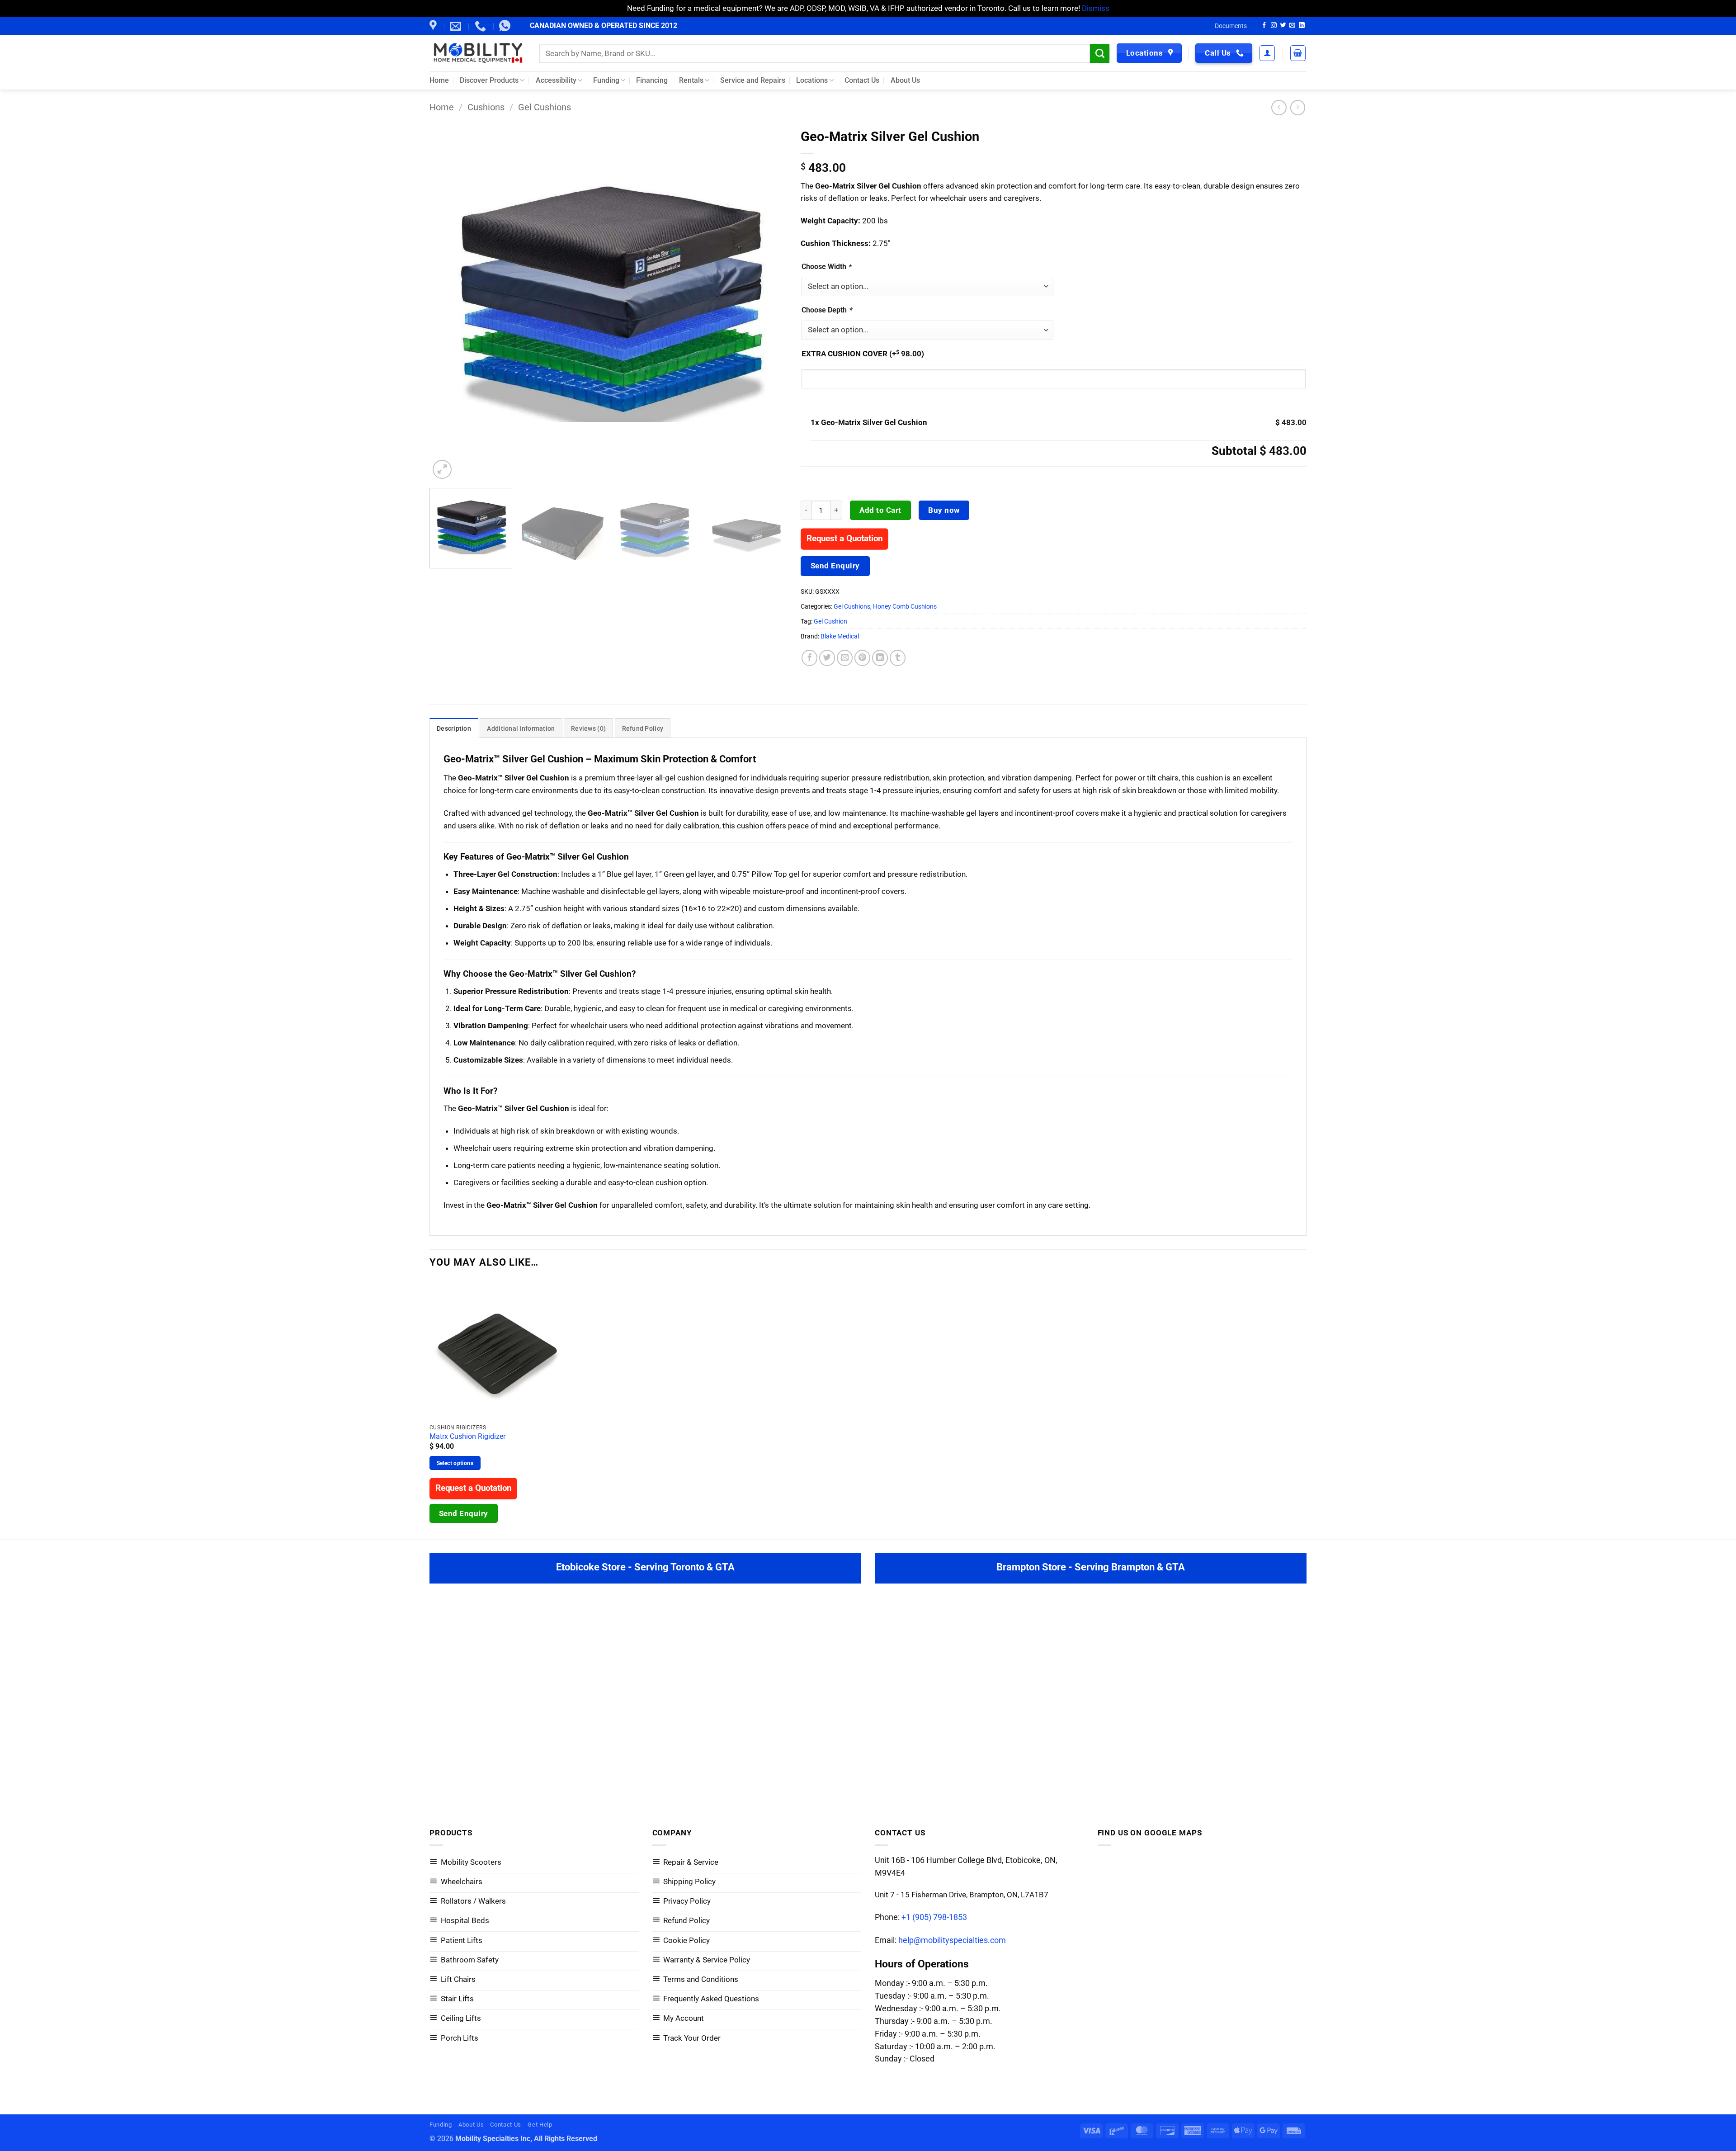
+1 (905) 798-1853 (934, 1917)
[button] (1267, 53)
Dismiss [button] (1096, 8)
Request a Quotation (844, 538)
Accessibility (556, 80)
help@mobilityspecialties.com (952, 1940)
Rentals (691, 80)
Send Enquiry (835, 566)
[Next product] (1279, 108)
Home (439, 80)
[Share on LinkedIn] (880, 658)
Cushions (486, 107)
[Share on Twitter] (827, 658)
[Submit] (1100, 53)
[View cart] (1298, 53)
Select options (455, 1463)
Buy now (944, 510)
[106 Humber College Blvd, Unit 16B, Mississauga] (434, 26)
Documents (1231, 26)
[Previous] (448, 302)
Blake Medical (840, 636)
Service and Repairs (753, 80)
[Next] (769, 302)
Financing (652, 80)
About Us (905, 80)
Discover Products (489, 80)
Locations (812, 80)
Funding (606, 80)
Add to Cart (880, 510)
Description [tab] (454, 728)
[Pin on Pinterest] (863, 658)
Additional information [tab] (521, 728)
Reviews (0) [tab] (588, 728)
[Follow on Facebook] (1264, 26)
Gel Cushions (545, 107)
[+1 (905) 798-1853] (481, 26)
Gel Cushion (830, 621)
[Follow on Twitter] (1283, 26)
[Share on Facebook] (810, 658)
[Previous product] (1298, 108)
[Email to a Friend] (845, 658)
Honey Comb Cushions (905, 606)
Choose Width (826, 266)
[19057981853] (506, 26)
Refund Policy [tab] (643, 728)
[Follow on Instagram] (1274, 26)
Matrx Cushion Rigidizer (467, 1437)
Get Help (540, 2125)
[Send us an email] (1292, 26)
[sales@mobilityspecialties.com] (457, 26)
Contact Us (862, 80)
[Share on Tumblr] (898, 658)
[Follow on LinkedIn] (1302, 26)
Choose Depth (827, 310)
